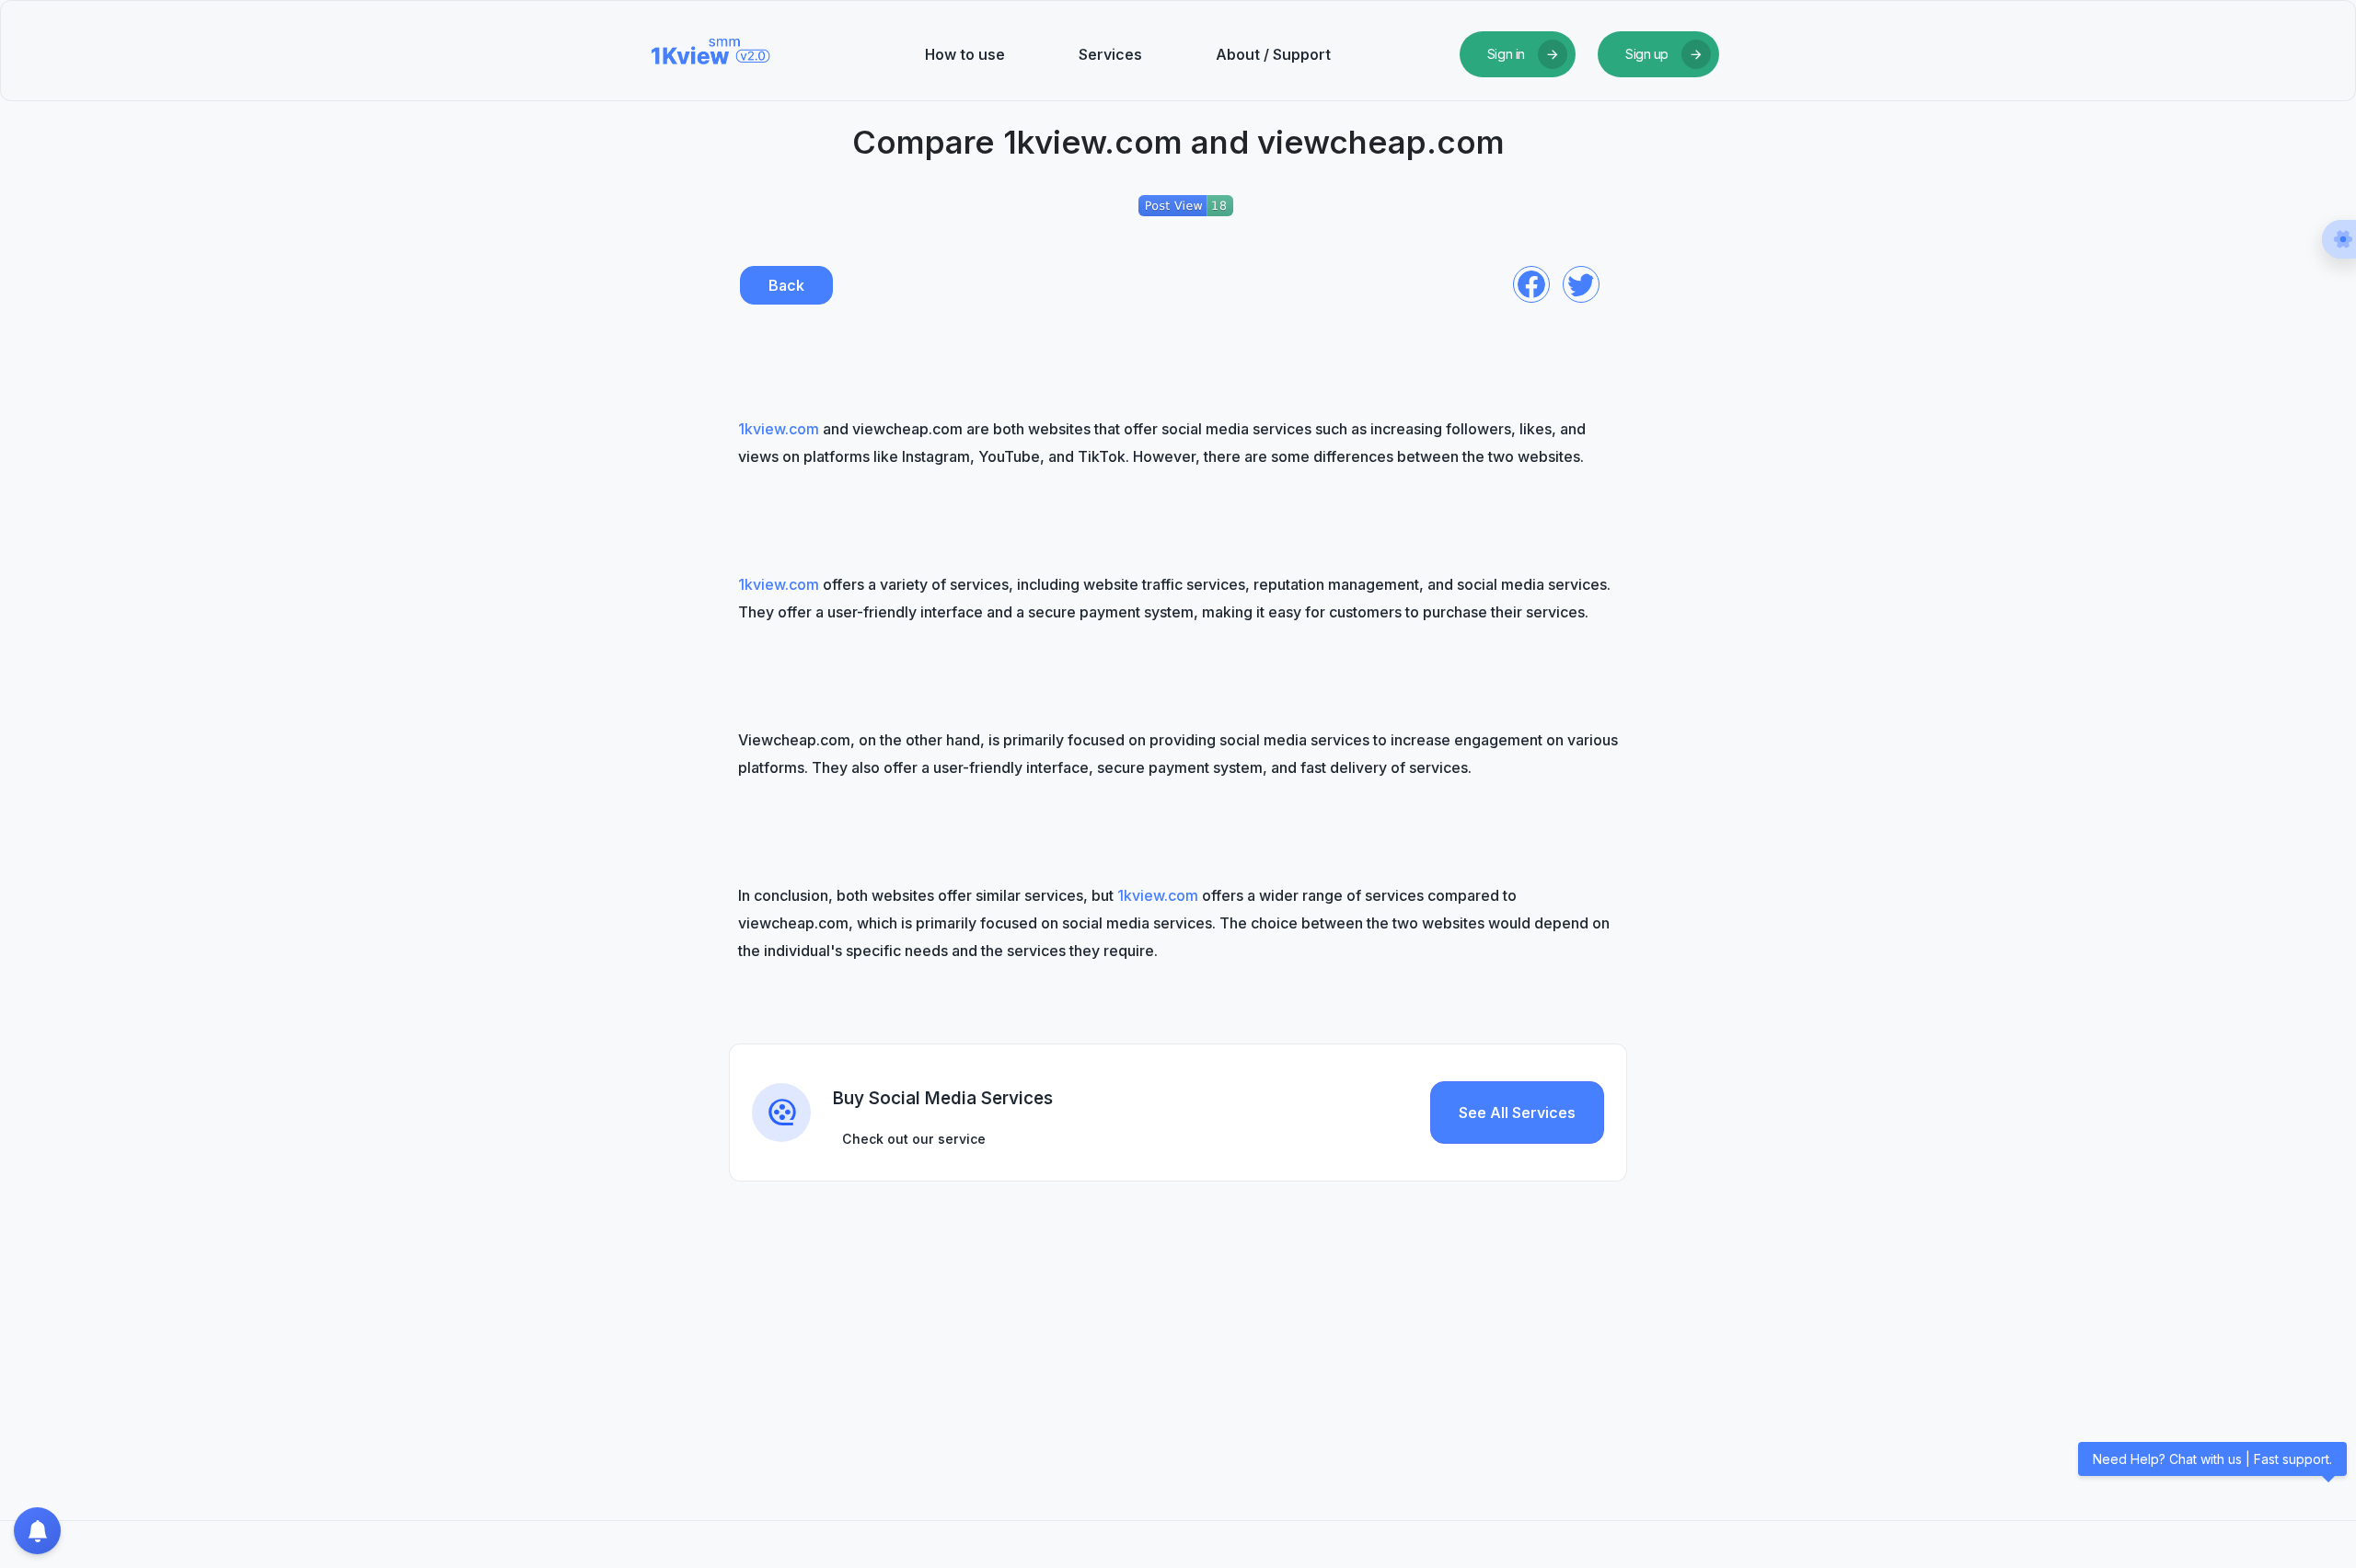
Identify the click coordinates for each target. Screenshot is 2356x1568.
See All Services (1517, 1113)
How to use (965, 54)
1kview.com (779, 429)
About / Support (1273, 54)
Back (786, 285)
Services (1110, 54)
